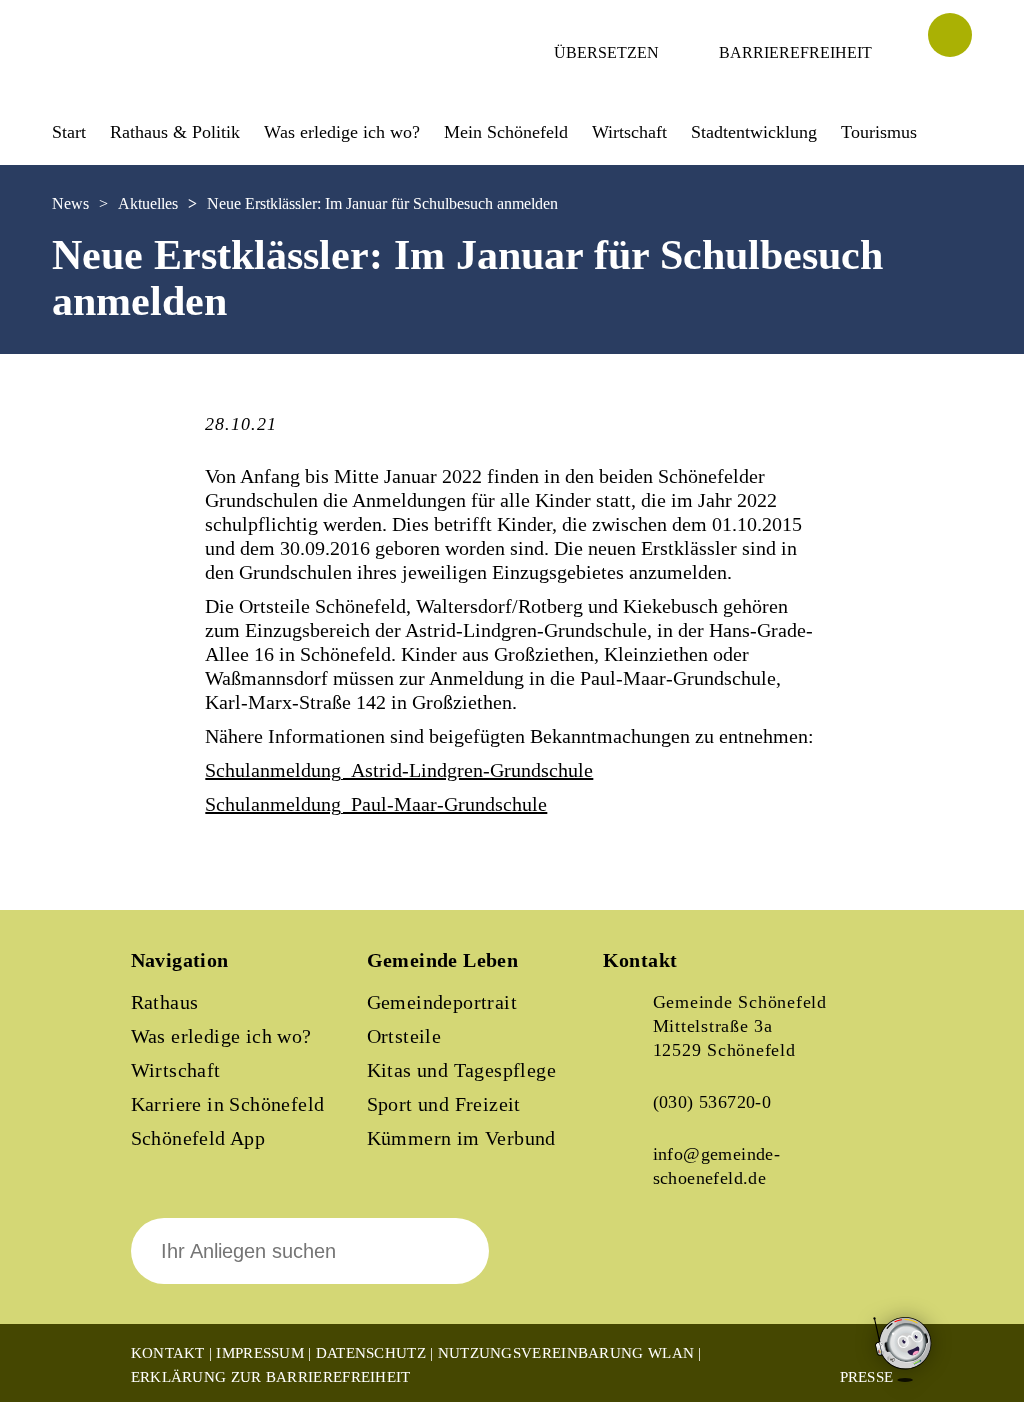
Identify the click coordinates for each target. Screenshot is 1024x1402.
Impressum (260, 1353)
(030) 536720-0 (712, 1102)
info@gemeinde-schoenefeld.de (717, 1166)
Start (69, 132)
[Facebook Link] (635, 1265)
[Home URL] (140, 77)
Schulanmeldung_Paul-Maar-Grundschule (376, 804)
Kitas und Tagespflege (461, 1070)
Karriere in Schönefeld (228, 1104)
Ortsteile (404, 1036)
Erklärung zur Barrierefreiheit (271, 1377)
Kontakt (168, 1353)
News (70, 203)
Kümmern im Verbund (461, 1138)
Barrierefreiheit (795, 52)
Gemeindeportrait (442, 1002)
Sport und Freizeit (444, 1104)
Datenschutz (371, 1353)
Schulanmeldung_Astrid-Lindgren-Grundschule (399, 770)
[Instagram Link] (703, 1265)
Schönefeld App (198, 1138)
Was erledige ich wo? (342, 132)
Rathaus (165, 1002)
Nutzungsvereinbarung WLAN (566, 1353)
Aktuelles (148, 203)
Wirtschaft (176, 1070)
